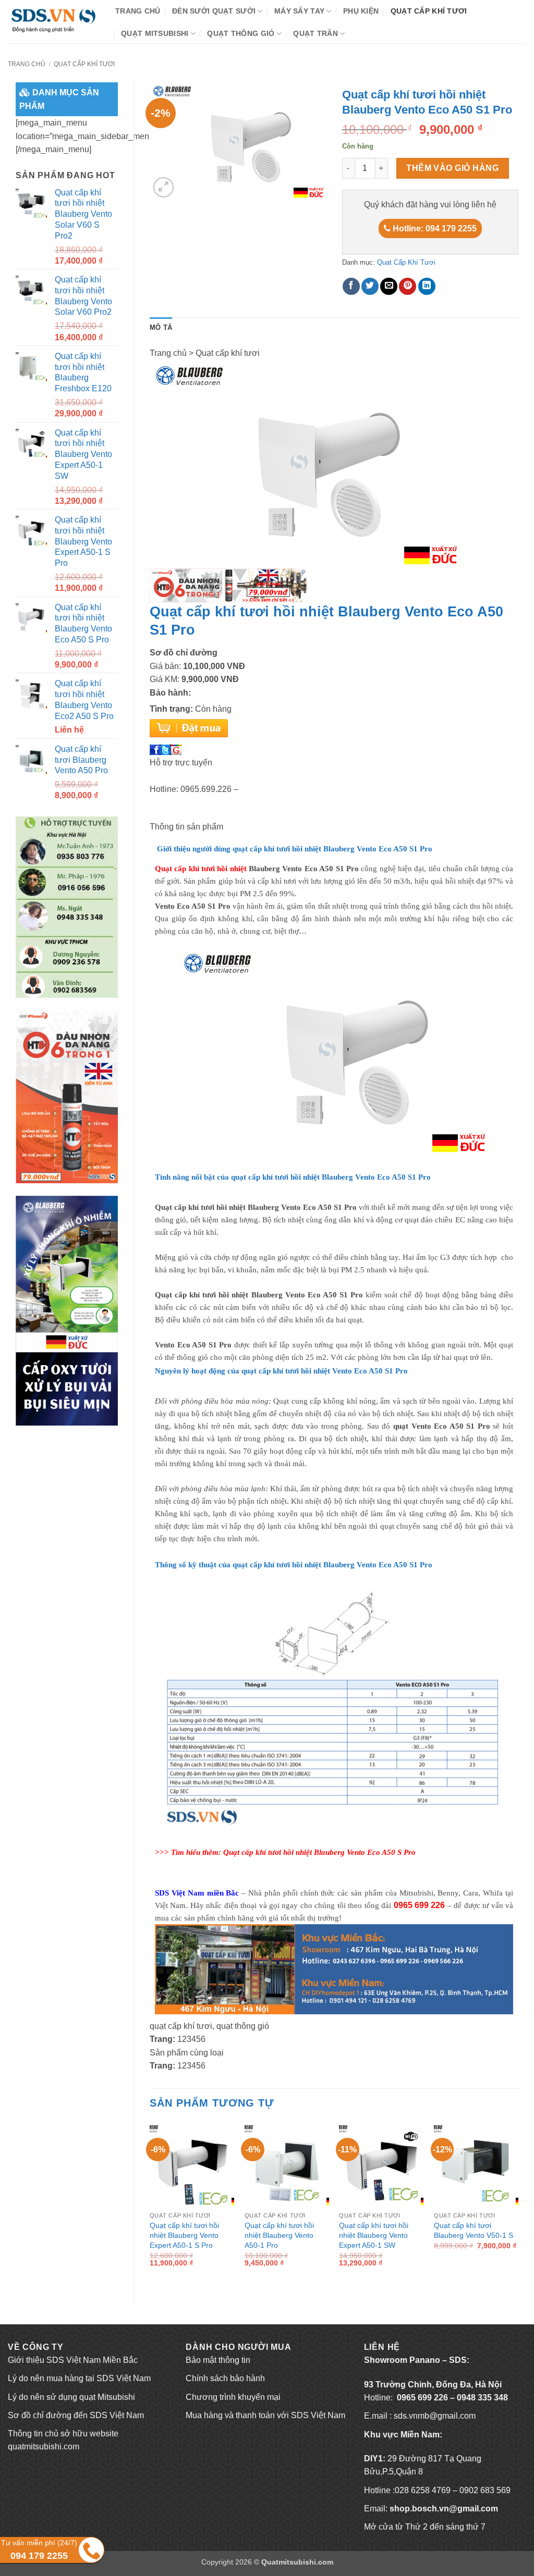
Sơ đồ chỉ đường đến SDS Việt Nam (76, 2415)
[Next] (518, 2204)
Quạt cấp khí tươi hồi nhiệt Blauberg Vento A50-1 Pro (279, 2235)
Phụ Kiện (361, 11)
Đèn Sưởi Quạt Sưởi (214, 11)
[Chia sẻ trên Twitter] (370, 286)
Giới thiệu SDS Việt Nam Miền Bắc (73, 2360)
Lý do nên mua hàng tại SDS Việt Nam (79, 2378)
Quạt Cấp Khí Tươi (429, 11)
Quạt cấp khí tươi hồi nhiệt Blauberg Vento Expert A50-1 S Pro (184, 2235)
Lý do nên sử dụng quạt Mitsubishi (71, 2397)
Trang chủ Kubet (38, 2484)
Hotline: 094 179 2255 (434, 228)
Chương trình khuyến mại (233, 2397)
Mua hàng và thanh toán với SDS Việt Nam (265, 2415)
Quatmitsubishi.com (297, 2562)
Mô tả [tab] (161, 327)
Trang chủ (138, 11)
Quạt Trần (315, 33)
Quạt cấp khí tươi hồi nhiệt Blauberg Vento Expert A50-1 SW (374, 2235)
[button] (163, 187)
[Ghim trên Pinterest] (408, 286)
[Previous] (150, 2204)
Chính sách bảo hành (225, 2378)
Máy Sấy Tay (299, 11)
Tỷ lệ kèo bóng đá (41, 2465)
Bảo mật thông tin (218, 2360)
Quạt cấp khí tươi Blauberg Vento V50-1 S (474, 2230)
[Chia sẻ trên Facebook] (351, 286)
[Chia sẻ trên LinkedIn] (427, 286)
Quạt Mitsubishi (155, 33)
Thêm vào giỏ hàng (452, 168)
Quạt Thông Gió (241, 33)
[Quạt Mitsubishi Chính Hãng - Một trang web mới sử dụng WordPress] (54, 22)
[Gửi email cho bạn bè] (389, 286)
